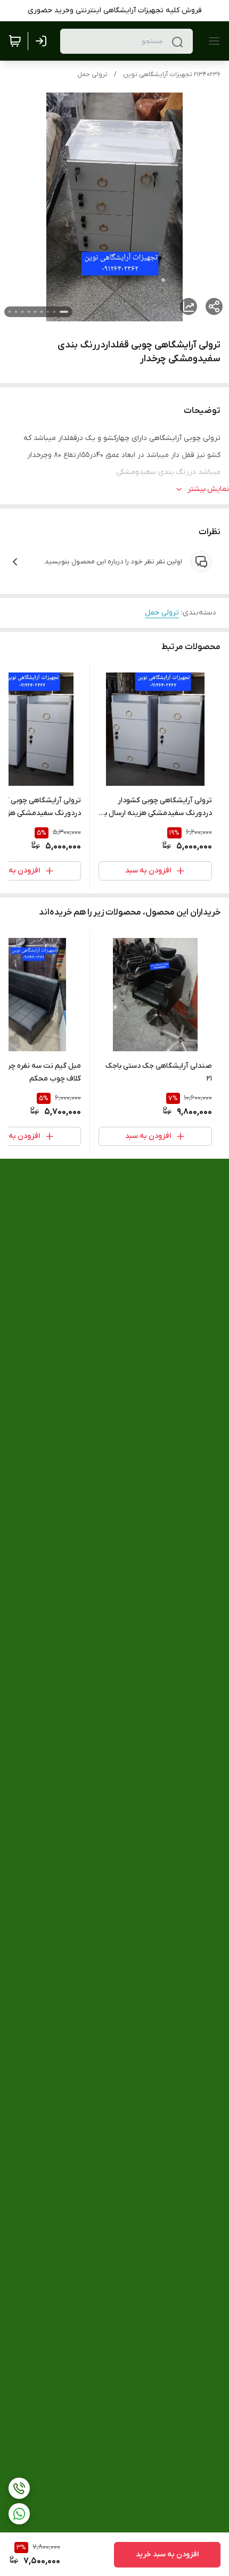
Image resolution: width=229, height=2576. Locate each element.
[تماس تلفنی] (19, 2488)
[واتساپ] (19, 2514)
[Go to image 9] (10, 312)
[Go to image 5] (35, 312)
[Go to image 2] (54, 312)
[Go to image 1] (64, 312)
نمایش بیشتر (208, 489)
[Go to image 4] (42, 312)
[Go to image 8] (16, 312)
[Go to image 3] (48, 312)
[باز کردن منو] (212, 41)
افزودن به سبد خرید (167, 2554)
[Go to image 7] (22, 312)
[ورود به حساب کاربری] (43, 41)
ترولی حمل (92, 74)
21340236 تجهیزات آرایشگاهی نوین (172, 74)
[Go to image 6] (29, 312)
